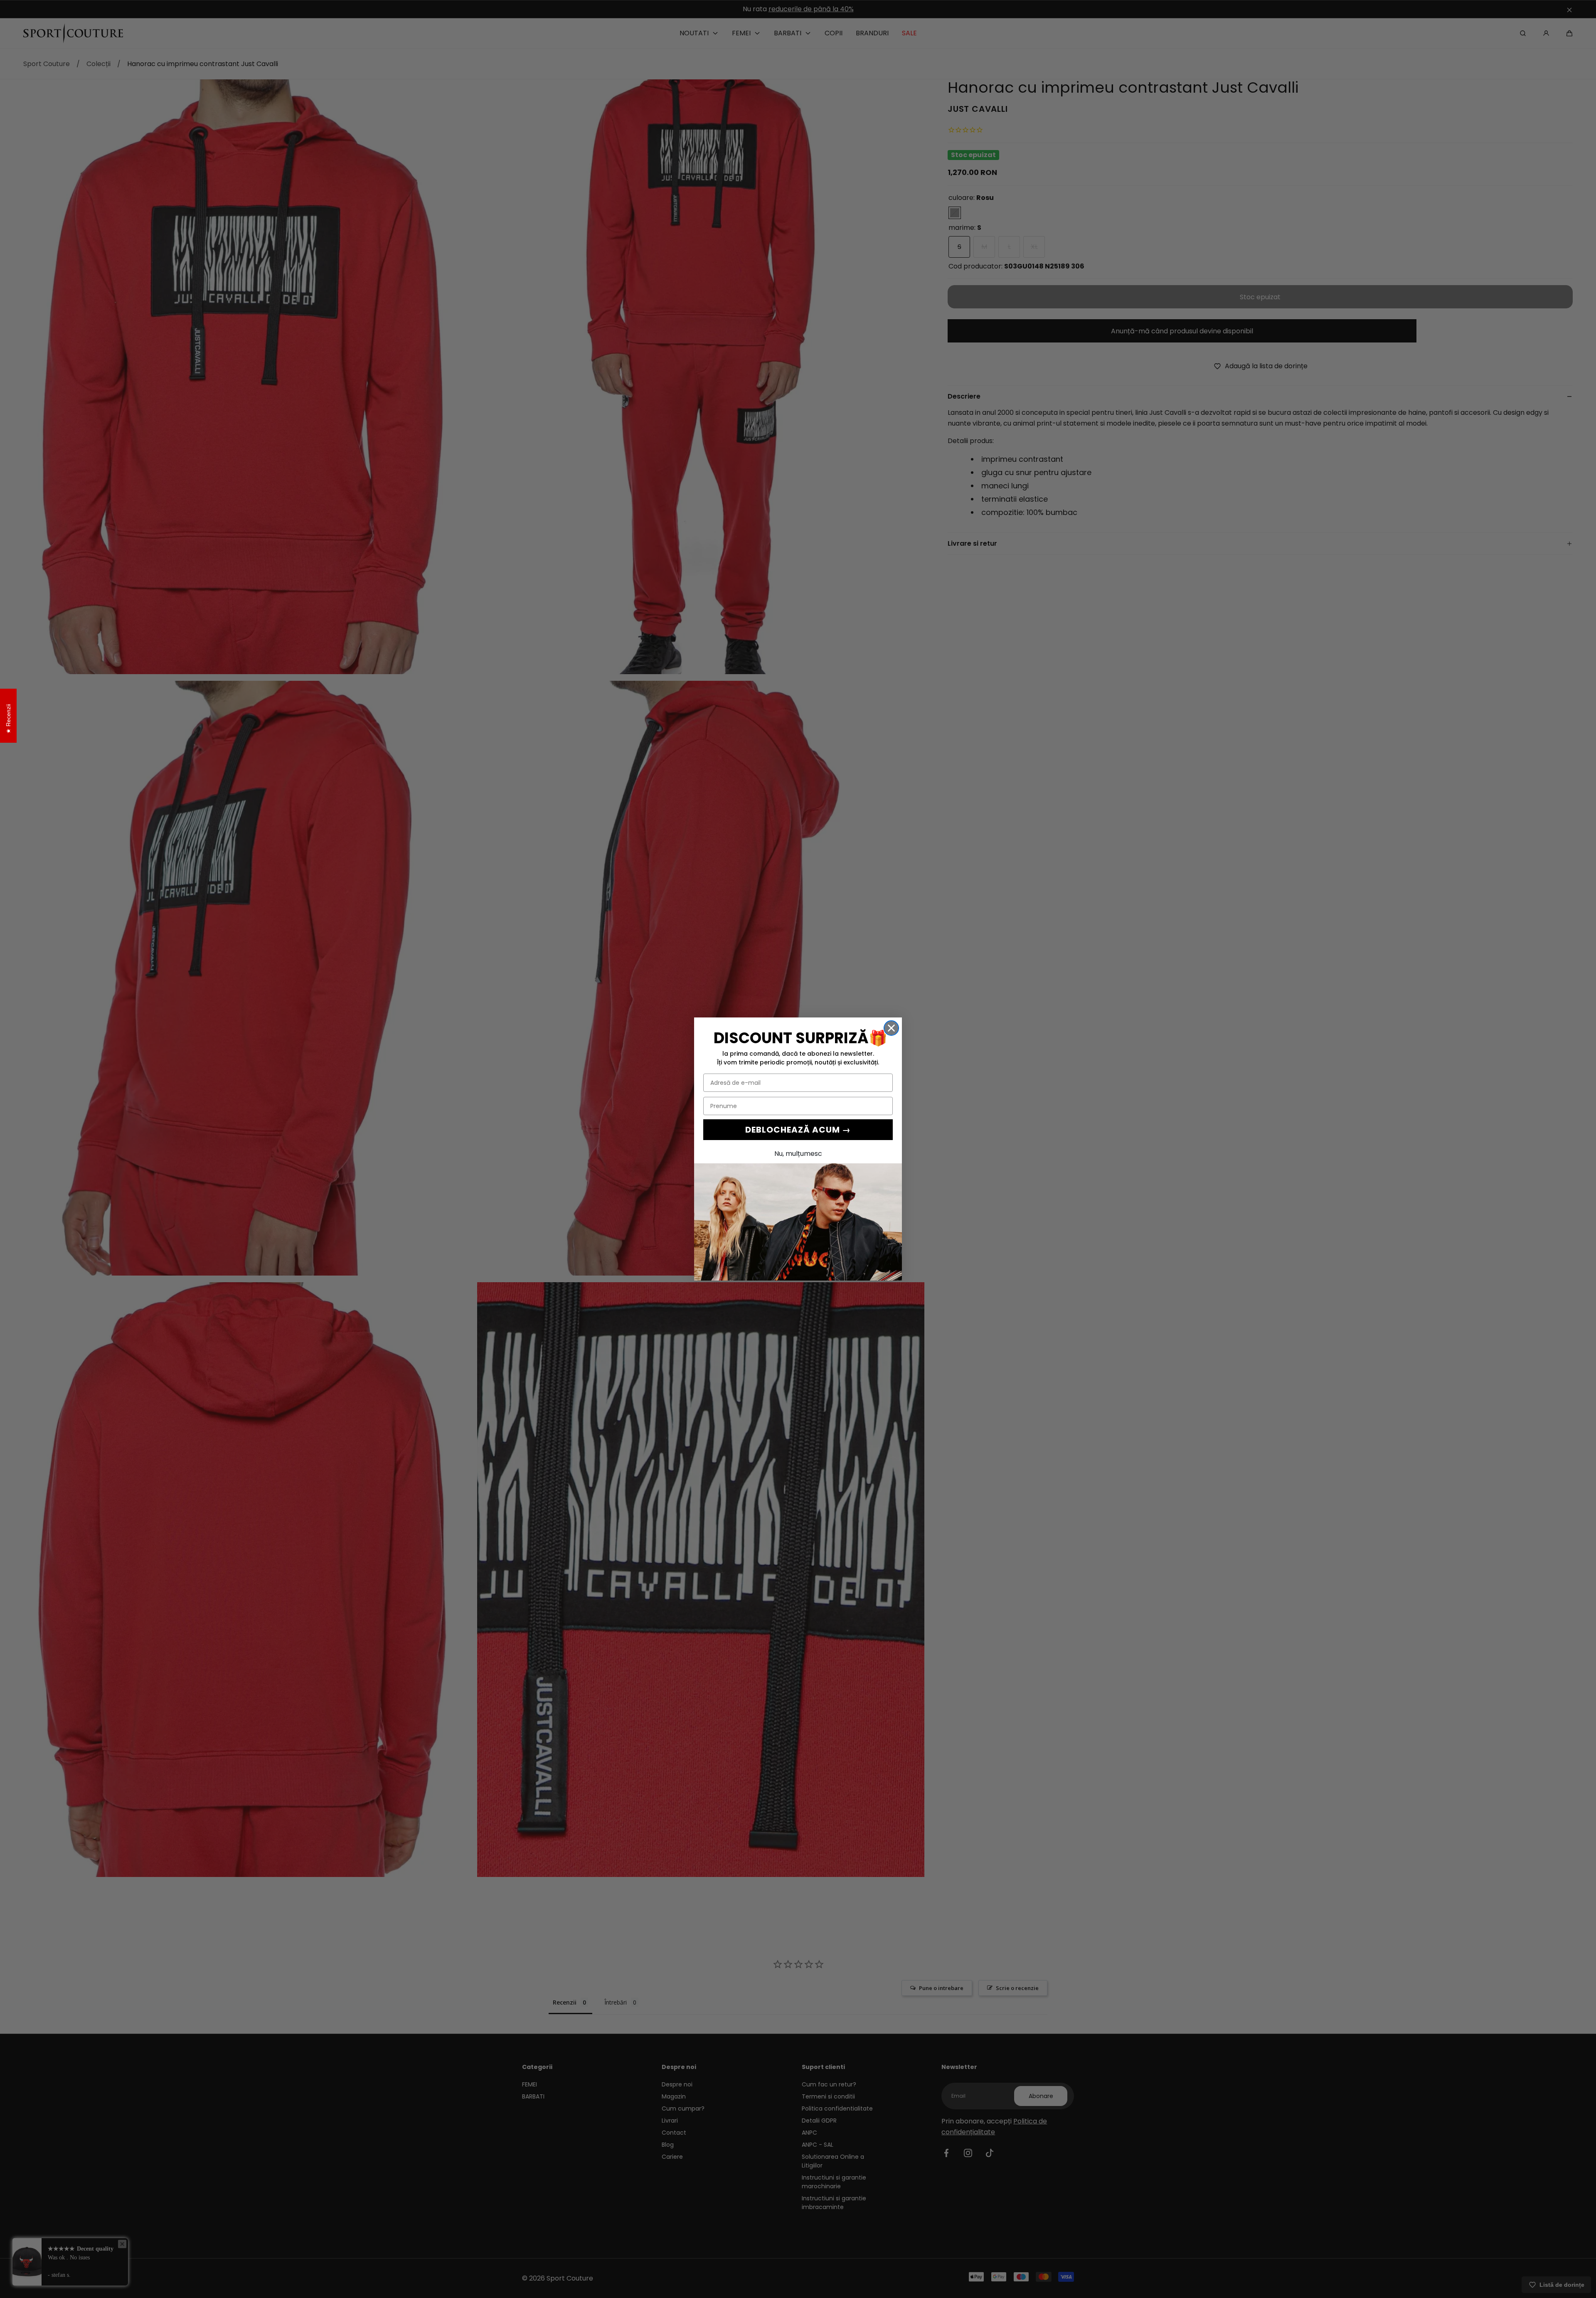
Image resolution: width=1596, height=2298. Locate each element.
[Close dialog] (891, 1028)
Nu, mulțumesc (798, 1154)
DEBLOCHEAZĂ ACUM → (798, 1130)
